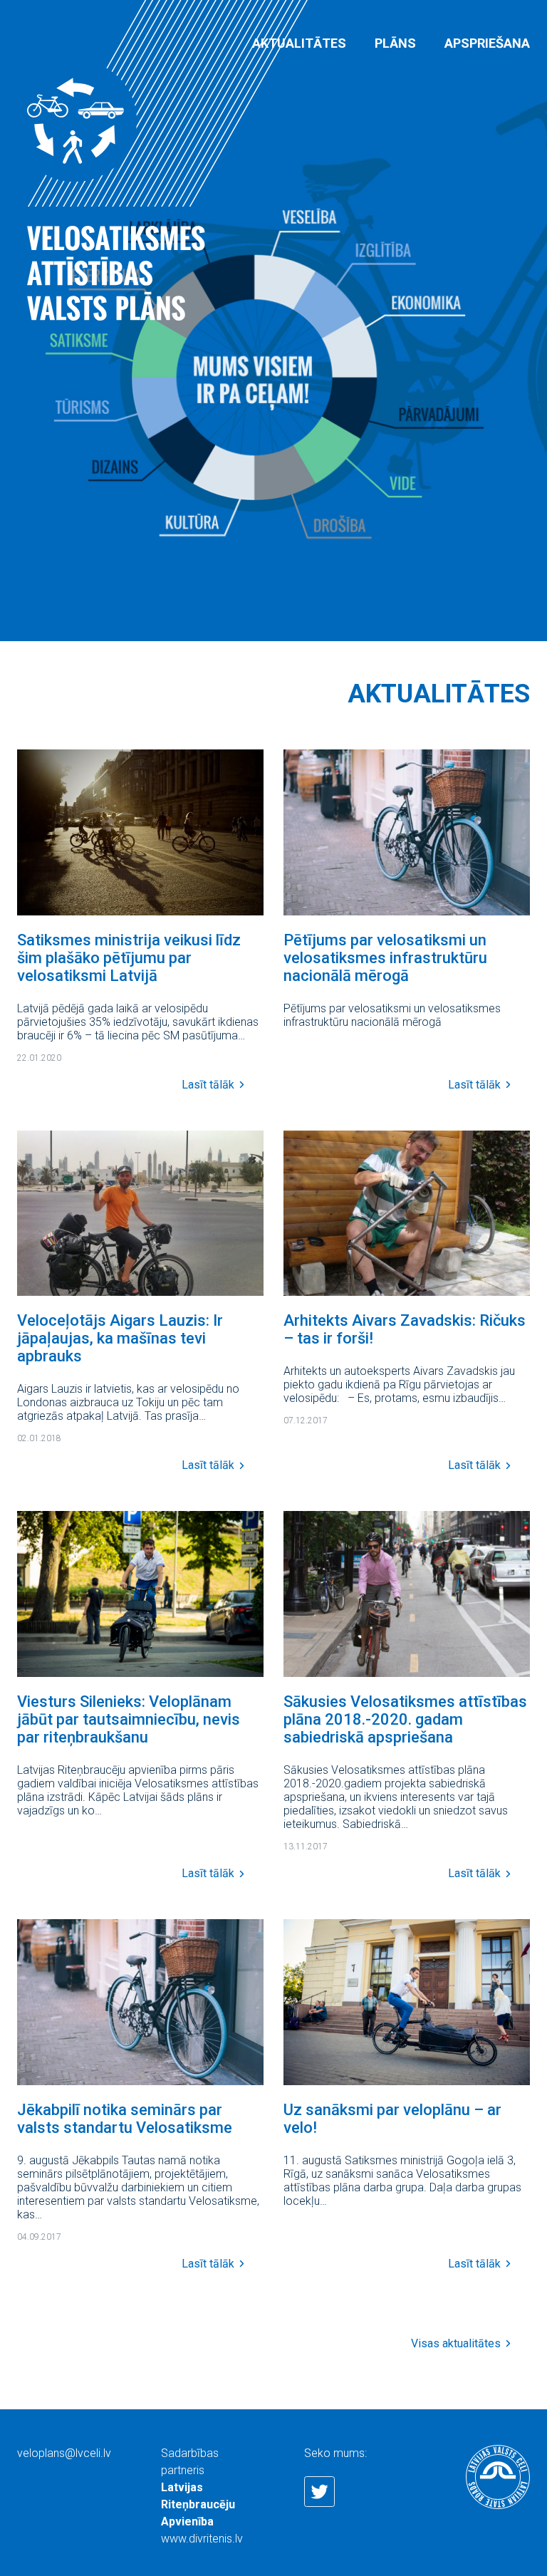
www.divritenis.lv (202, 2539)
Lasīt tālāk (208, 1085)
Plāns (395, 43)
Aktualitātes (299, 43)
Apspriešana (487, 43)
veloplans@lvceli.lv (64, 2453)
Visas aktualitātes (456, 2344)
